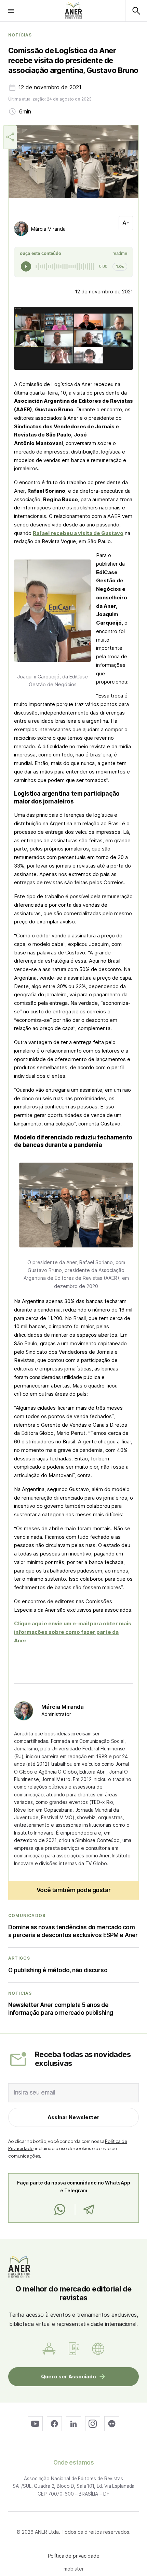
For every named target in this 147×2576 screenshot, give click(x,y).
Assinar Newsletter (73, 2117)
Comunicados (27, 1916)
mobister (74, 2569)
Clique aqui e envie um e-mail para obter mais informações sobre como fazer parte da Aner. (73, 1632)
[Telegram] (89, 2210)
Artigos (19, 1958)
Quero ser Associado (69, 2376)
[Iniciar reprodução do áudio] (26, 266)
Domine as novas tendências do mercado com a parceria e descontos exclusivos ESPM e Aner (73, 1931)
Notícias (20, 35)
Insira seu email (35, 2092)
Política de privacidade (74, 2556)
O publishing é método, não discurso (58, 1970)
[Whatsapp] (60, 2210)
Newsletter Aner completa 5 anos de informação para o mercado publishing (61, 2009)
